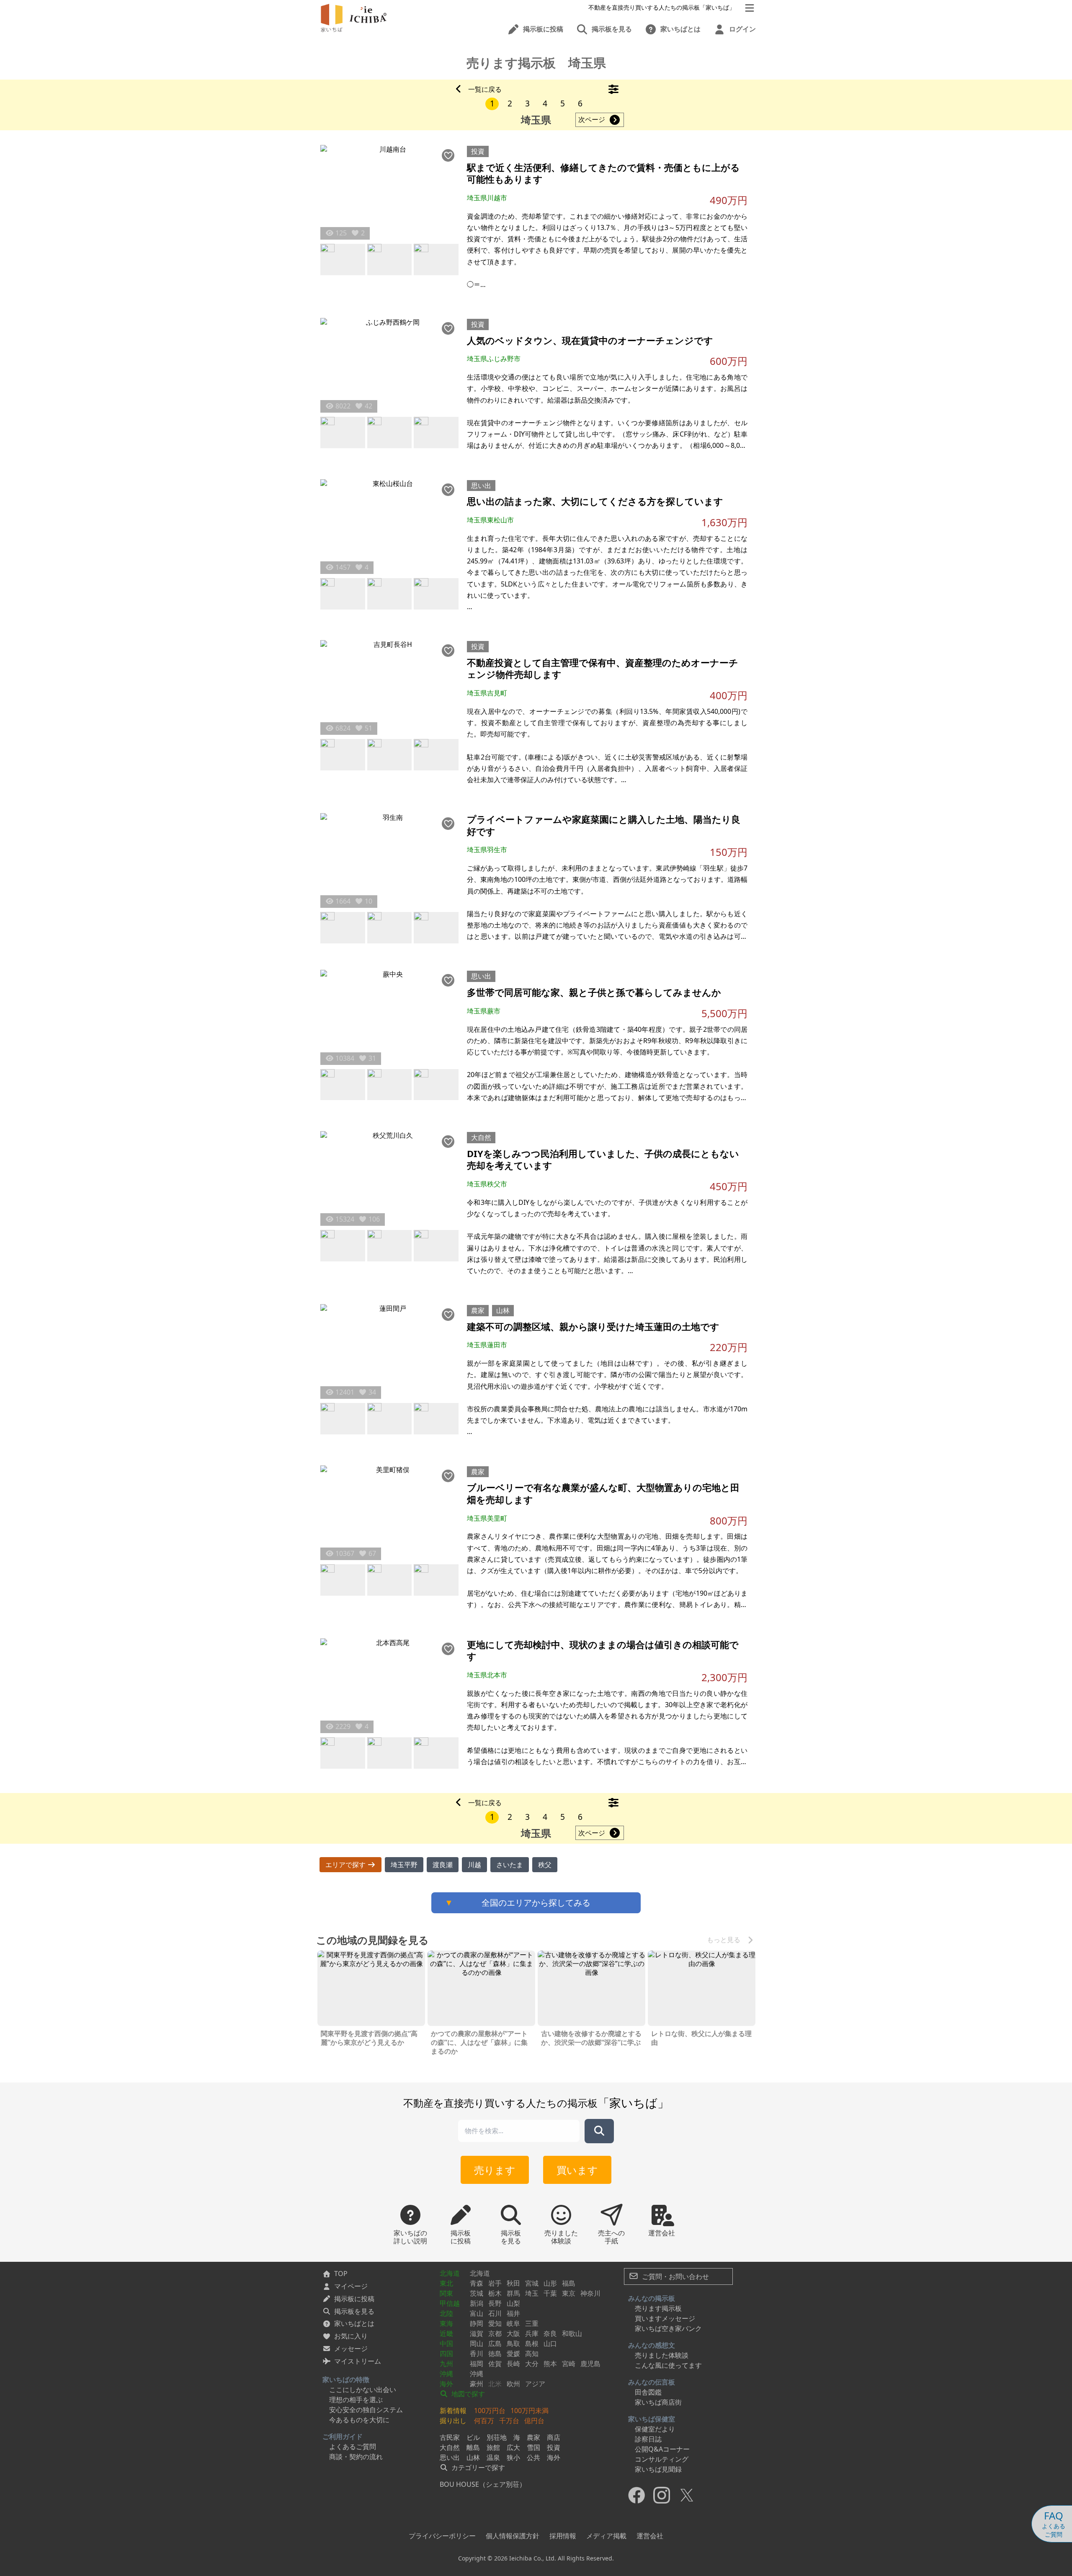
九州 (446, 2364)
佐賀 (495, 2364)
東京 (569, 2293)
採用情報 (563, 2536)
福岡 (477, 2364)
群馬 (513, 2293)
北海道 (450, 2273)
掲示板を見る (354, 2311)
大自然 (481, 1137)
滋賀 (477, 2333)
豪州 (477, 2384)
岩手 (495, 2283)
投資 (478, 151)
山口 (550, 2343)
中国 (446, 2343)
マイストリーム (358, 2361)
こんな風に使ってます (668, 2365)
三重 (532, 2323)
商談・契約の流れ (356, 2457)
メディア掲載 (606, 2536)
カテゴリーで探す (477, 2467)
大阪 (513, 2333)
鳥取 (513, 2343)
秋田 (513, 2283)
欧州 (513, 2384)
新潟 (477, 2303)
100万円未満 (530, 2411)
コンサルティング (662, 2459)
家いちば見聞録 (658, 2469)
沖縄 (446, 2374)
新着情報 (453, 2411)
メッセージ (351, 2349)
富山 (477, 2313)
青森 (477, 2283)
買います (577, 2170)
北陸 (446, 2313)
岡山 (477, 2343)
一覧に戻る (485, 89)
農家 (478, 1310)
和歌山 (572, 2333)
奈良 (550, 2333)
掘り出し (453, 2421)
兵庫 (532, 2333)
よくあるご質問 (353, 2447)
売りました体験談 (662, 2355)
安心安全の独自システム (366, 2410)
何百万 (484, 2421)
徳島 (495, 2354)
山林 (503, 1310)
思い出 (481, 486)
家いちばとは (354, 2323)
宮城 (532, 2283)
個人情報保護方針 (513, 2536)
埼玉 (532, 2293)
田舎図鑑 (648, 2392)
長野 (495, 2303)
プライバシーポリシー (442, 2536)
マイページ (351, 2286)
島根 (532, 2343)
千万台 (509, 2421)
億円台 (534, 2421)
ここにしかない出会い (363, 2390)
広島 (495, 2343)
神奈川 (590, 2293)
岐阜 (513, 2323)
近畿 (446, 2333)
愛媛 (513, 2354)
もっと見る (724, 1940)
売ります (495, 2170)
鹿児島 (590, 2364)
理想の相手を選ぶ (356, 2400)
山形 (550, 2283)
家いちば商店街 (658, 2402)
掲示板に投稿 (354, 2299)
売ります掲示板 (658, 2308)
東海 (446, 2323)
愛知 (495, 2323)
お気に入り (351, 2336)
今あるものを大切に (359, 2420)
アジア (535, 2384)
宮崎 (569, 2364)
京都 (495, 2333)
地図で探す (467, 2394)
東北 (446, 2283)
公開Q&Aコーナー (662, 2449)
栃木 (495, 2293)
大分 (532, 2364)
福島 (569, 2283)
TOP (341, 2274)
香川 (477, 2354)
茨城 (477, 2293)
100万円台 (490, 2411)
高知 (532, 2354)
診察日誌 (648, 2439)
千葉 (550, 2293)
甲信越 (450, 2303)
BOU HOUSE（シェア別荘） (483, 2484)
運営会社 (650, 2536)
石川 (495, 2313)
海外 (446, 2384)
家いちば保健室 (652, 2419)
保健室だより (655, 2429)
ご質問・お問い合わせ (675, 2276)
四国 (446, 2354)
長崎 (513, 2364)
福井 (513, 2313)
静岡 (477, 2323)
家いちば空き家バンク (668, 2328)
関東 (446, 2293)
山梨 (513, 2303)
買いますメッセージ (665, 2318)
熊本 (550, 2364)
